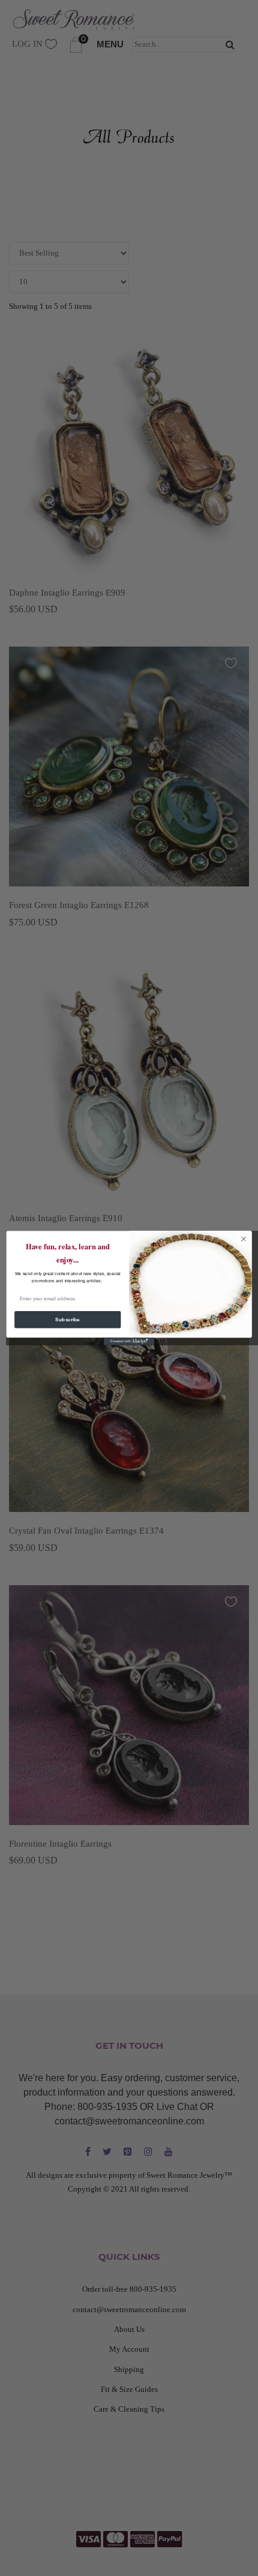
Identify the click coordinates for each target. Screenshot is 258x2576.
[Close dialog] (244, 1239)
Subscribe (67, 1320)
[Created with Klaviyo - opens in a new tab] (129, 1341)
